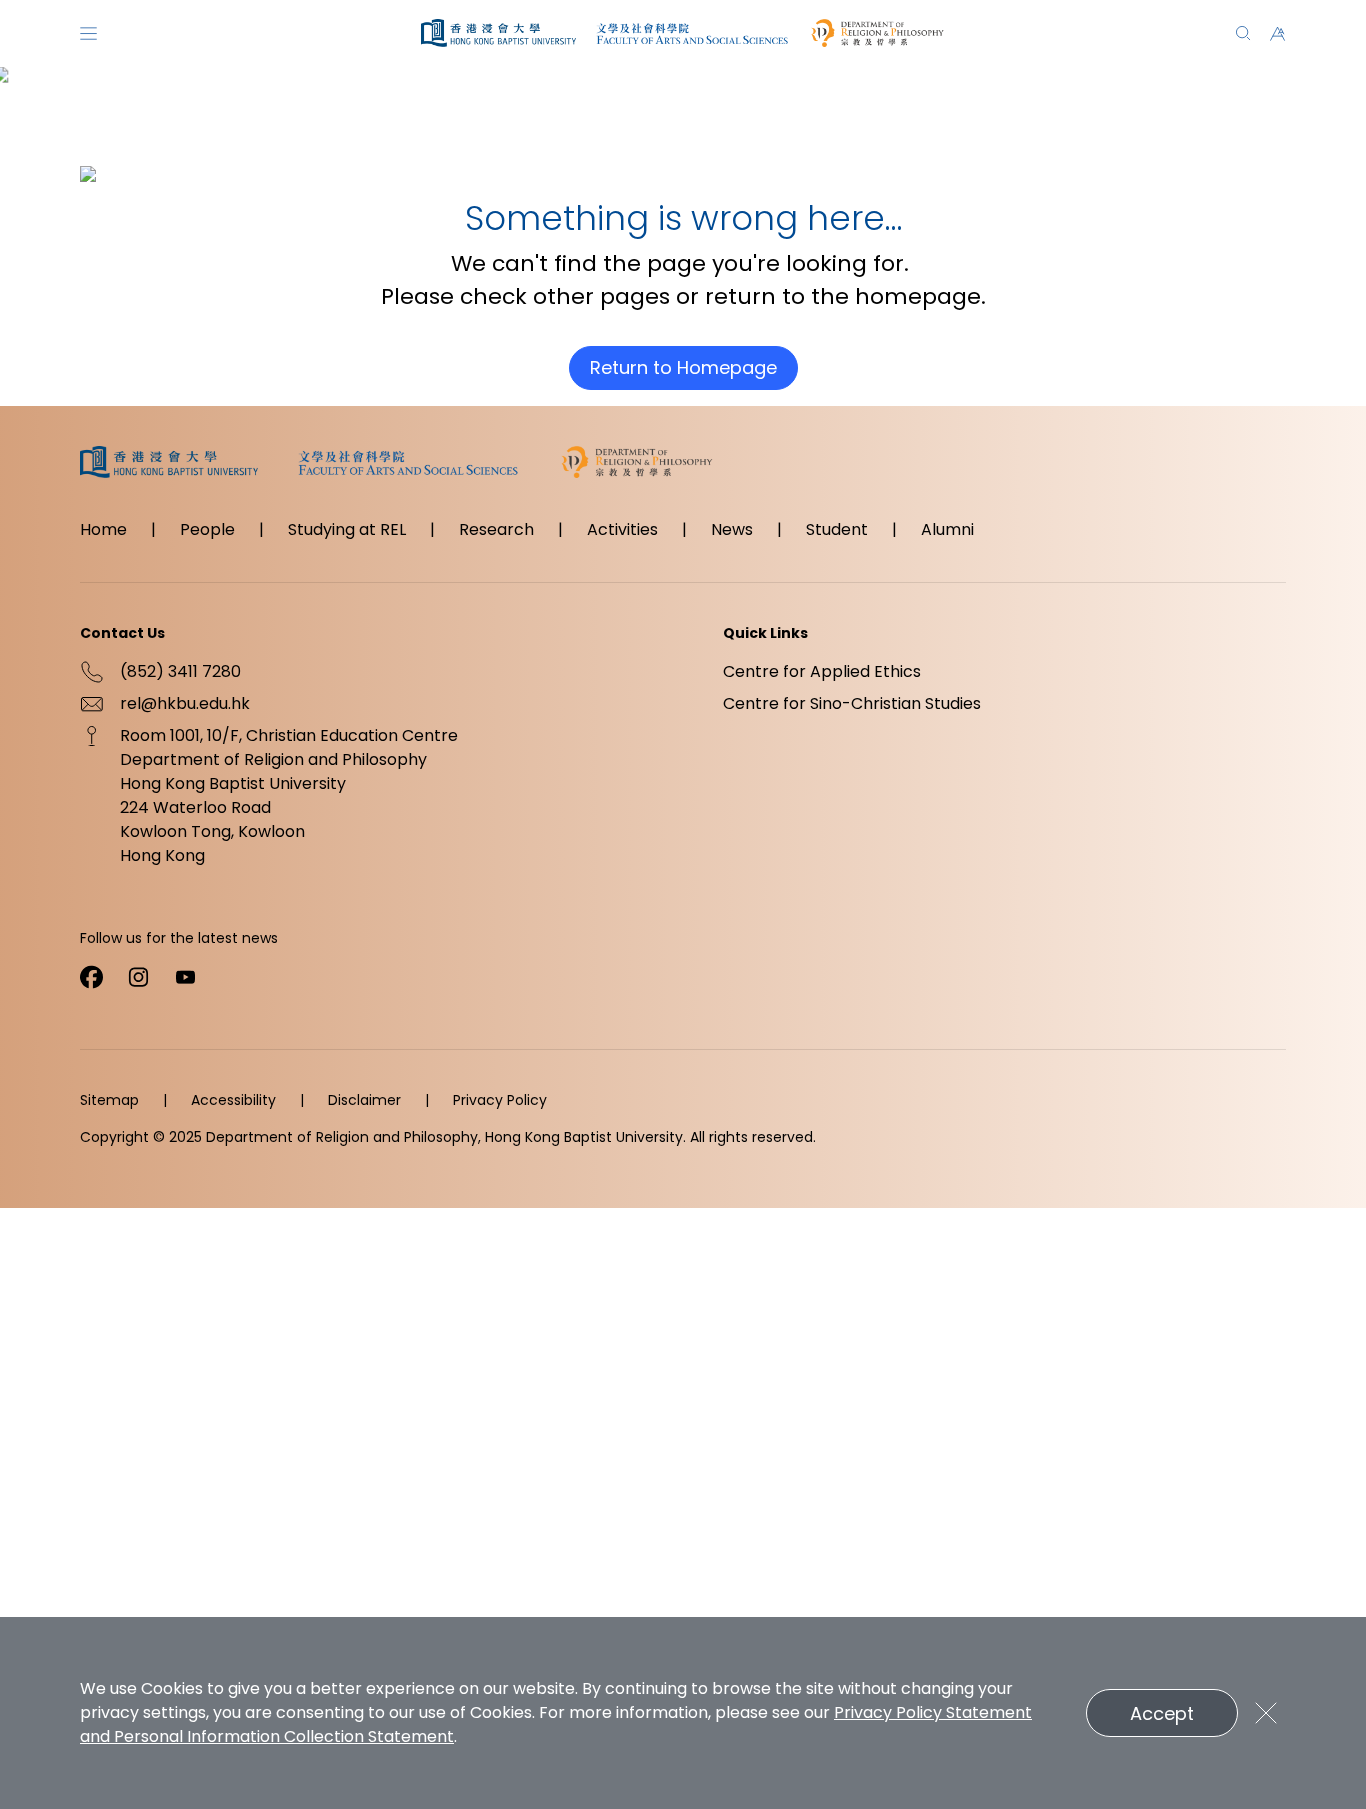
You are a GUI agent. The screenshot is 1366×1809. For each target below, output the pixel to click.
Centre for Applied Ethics (822, 671)
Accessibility (233, 1100)
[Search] (1243, 33)
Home (103, 529)
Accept (1162, 1713)
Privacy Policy (500, 1100)
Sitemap (109, 1100)
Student (837, 529)
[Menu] (88, 33)
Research (496, 529)
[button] (1277, 33)
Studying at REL (347, 529)
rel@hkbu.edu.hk (185, 703)
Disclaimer (364, 1100)
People (207, 529)
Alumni (947, 529)
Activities (622, 529)
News (732, 529)
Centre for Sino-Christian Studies (852, 703)
